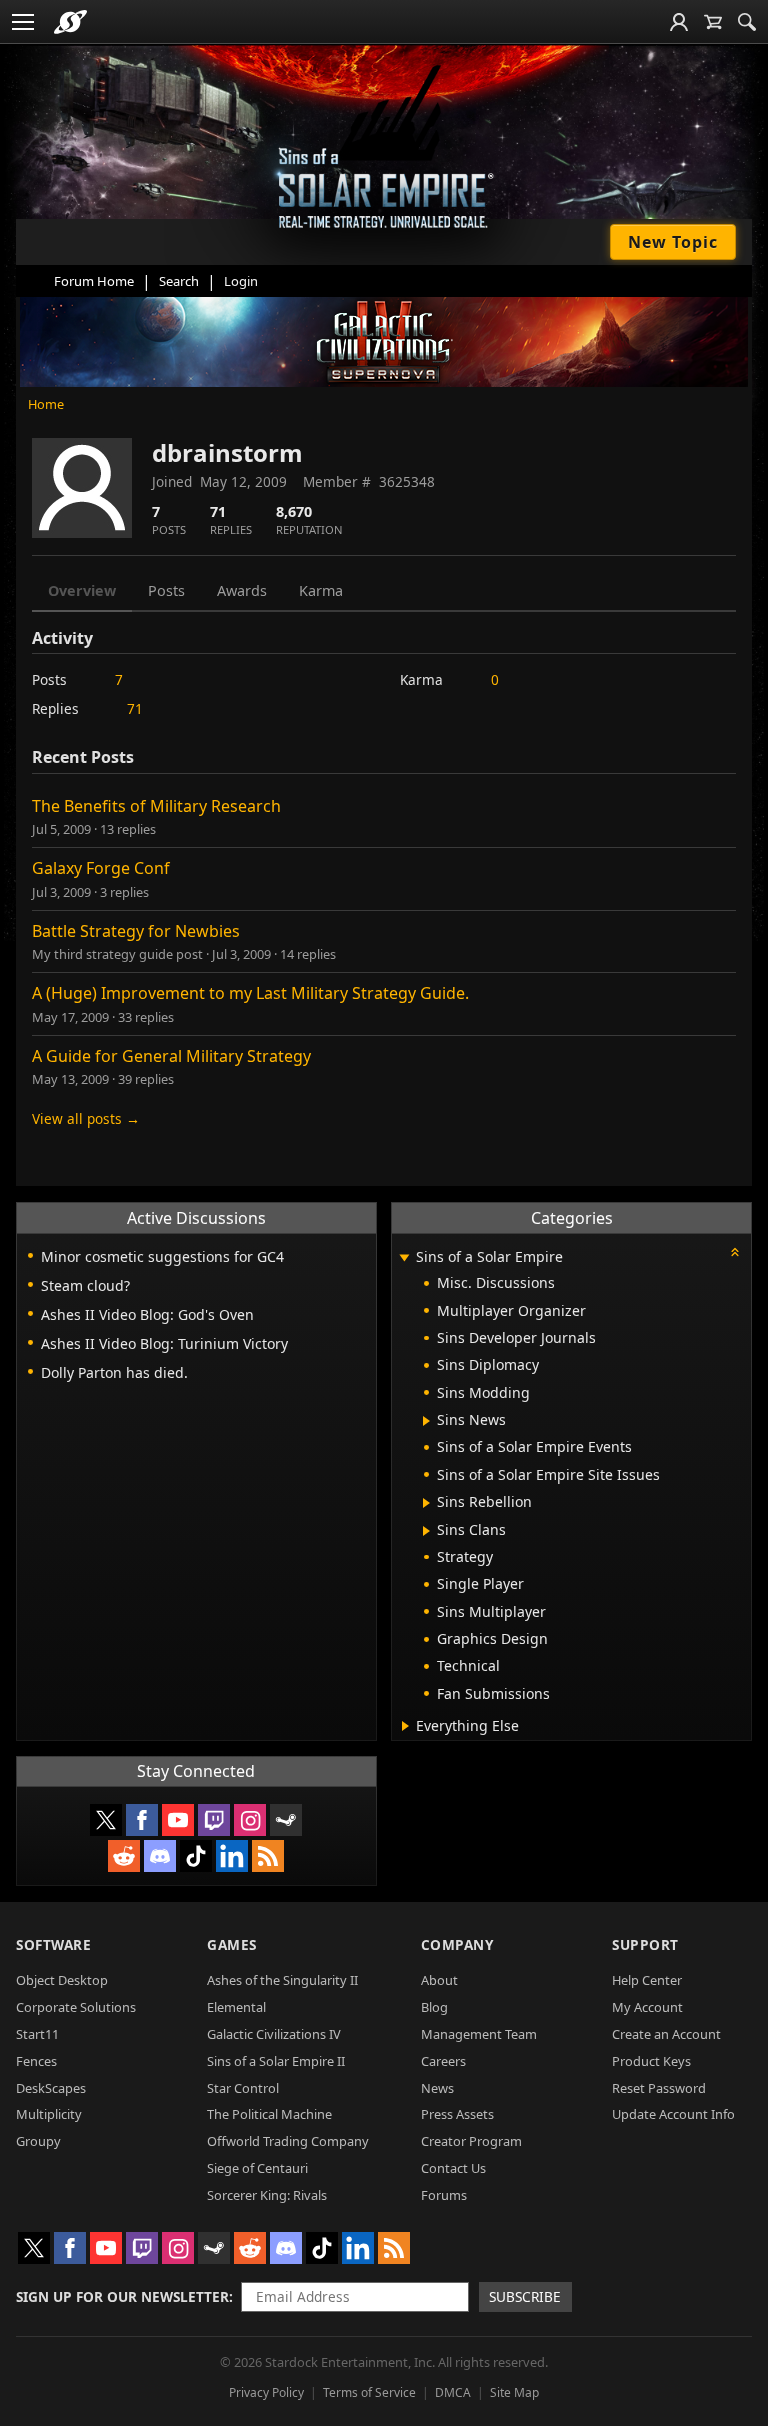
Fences (36, 2061)
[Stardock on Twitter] (106, 1820)
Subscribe (525, 2296)
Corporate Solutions (76, 2007)
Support (645, 1944)
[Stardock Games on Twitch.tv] (214, 1820)
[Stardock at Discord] (160, 1856)
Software (53, 1944)
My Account (647, 2007)
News (437, 2088)
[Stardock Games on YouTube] (178, 1820)
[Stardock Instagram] (250, 1820)
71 (135, 708)
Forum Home (94, 281)
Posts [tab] (166, 590)
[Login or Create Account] (679, 22)
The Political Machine (269, 2114)
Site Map (514, 2392)
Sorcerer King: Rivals (267, 2195)
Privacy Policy (266, 2392)
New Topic (673, 242)
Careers (443, 2061)
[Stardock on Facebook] (142, 1820)
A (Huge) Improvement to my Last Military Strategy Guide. (250, 993)
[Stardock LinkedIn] (232, 1856)
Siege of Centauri (257, 2168)
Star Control (243, 2088)
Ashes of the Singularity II (282, 1980)
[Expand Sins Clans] (426, 1531)
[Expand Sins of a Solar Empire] (405, 1258)
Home (46, 404)
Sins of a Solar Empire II (276, 2061)
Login (241, 281)
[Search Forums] (747, 22)
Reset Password (659, 2088)
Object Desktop (62, 1980)
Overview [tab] (82, 590)
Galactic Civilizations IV (274, 2034)
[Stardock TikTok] (196, 1856)
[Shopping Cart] (713, 22)
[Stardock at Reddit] (124, 1856)
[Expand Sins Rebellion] (426, 1503)
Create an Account (666, 2034)
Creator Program (471, 2141)
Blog (434, 2007)
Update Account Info (673, 2114)
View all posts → (86, 1118)
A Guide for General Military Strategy (171, 1056)
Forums (444, 2195)
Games (232, 1944)
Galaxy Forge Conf (101, 868)
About (439, 1980)
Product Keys (651, 2061)
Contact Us (453, 2168)
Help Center (647, 1980)
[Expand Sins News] (426, 1421)
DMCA (453, 2392)
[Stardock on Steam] (286, 1820)
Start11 (37, 2034)
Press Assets (457, 2114)
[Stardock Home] (70, 22)
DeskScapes (51, 2088)
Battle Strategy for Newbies (136, 931)
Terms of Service (369, 2392)
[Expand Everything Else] (405, 1726)
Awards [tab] (242, 590)
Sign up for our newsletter (122, 2296)
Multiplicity (49, 2114)
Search (179, 281)
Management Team (479, 2034)
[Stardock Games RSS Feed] (268, 1856)
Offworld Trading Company (288, 2141)
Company (457, 1944)
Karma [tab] (321, 590)
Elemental (236, 2007)
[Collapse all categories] (735, 1252)
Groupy (38, 2141)
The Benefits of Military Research (156, 806)
